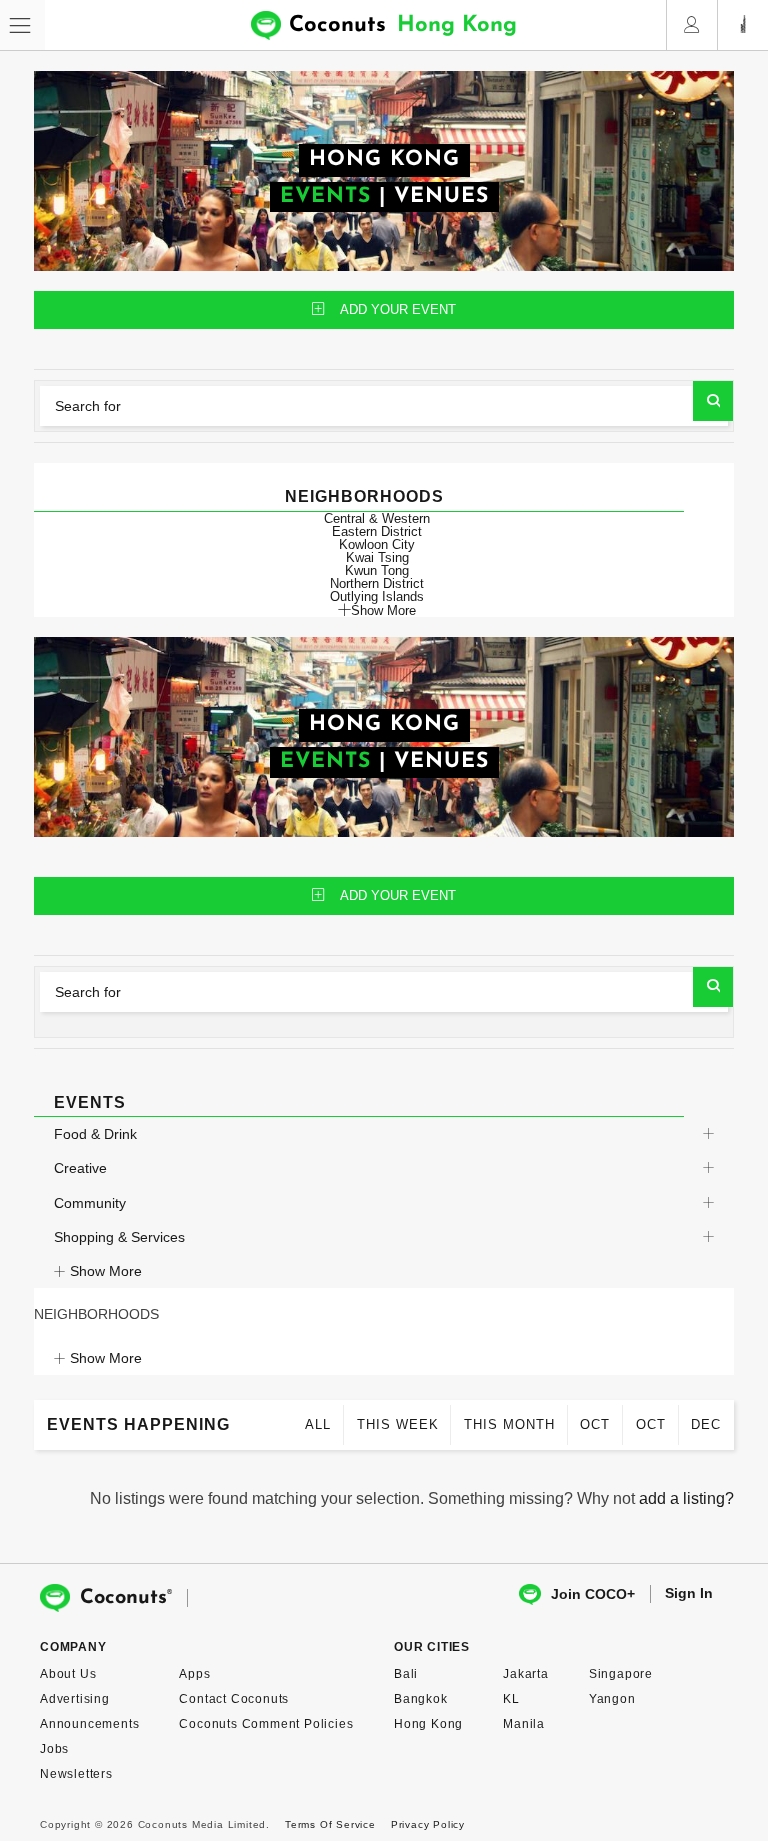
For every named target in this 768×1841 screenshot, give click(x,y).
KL (511, 1699)
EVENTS (325, 196)
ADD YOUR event (398, 309)
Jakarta (526, 1674)
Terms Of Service (330, 1824)
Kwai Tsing (377, 557)
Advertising (75, 1699)
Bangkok (421, 1699)
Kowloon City (377, 544)
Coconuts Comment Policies (266, 1724)
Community (90, 1203)
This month (509, 1424)
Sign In (689, 1593)
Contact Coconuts (234, 1699)
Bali (406, 1674)
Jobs (54, 1749)
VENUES (441, 196)
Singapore (621, 1674)
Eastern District (377, 531)
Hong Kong (428, 1724)
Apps (194, 1674)
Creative (80, 1168)
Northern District (377, 583)
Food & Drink (95, 1134)
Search (713, 401)
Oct (595, 1424)
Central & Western (377, 518)
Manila (524, 1724)
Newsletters (76, 1774)
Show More (383, 610)
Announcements (89, 1724)
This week (398, 1424)
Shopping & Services (119, 1237)
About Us (68, 1674)
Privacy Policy (428, 1824)
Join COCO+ (593, 1594)
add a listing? (686, 1498)
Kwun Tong (377, 570)
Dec (706, 1424)
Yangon (612, 1699)
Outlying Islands (377, 596)
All (318, 1424)
